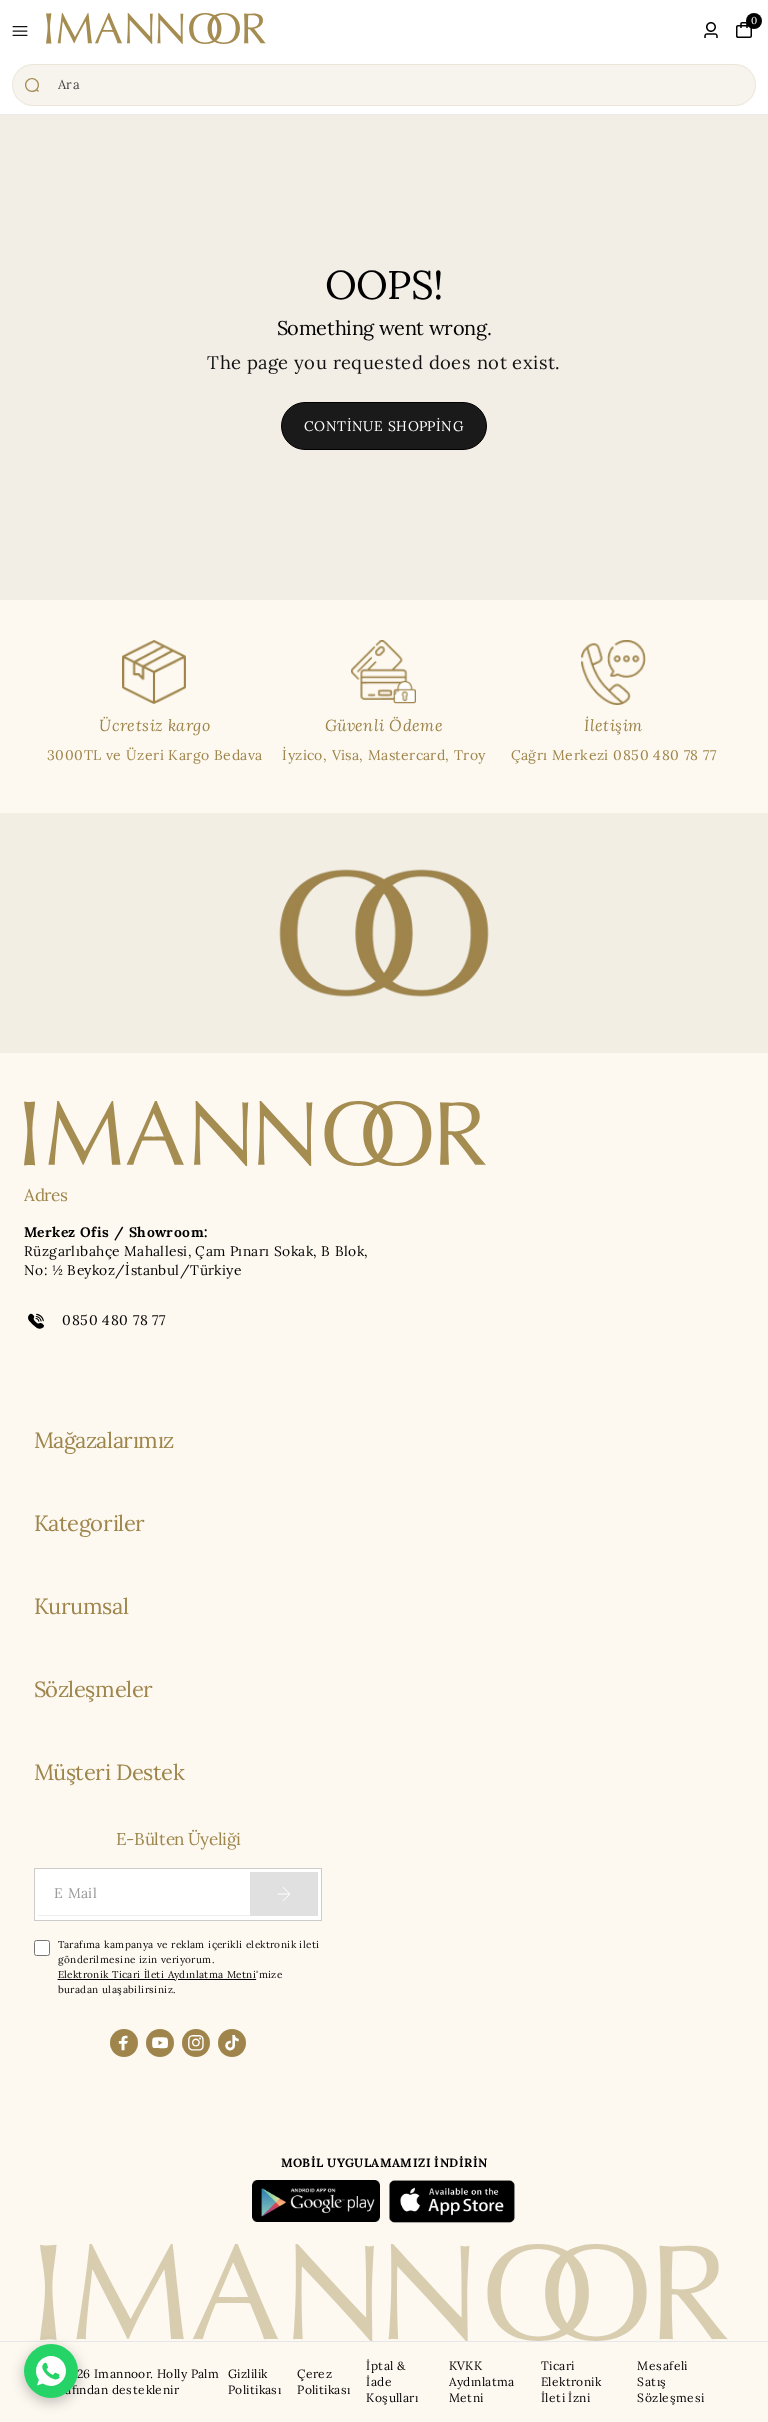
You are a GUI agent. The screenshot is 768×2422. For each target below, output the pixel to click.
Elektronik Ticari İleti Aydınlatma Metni (157, 1974)
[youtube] (160, 2043)
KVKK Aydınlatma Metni (482, 2381)
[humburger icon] (20, 31)
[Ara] (384, 85)
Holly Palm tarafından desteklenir (133, 2381)
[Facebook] (124, 2043)
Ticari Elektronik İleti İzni (571, 2381)
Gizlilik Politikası (254, 2381)
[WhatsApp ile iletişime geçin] (51, 2371)
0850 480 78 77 (113, 1320)
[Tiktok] (232, 2043)
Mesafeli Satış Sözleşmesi (670, 2381)
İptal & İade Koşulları (392, 2381)
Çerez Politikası (323, 2381)
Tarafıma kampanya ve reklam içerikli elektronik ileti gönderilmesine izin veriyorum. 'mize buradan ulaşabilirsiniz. (189, 1967)
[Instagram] (196, 2043)
